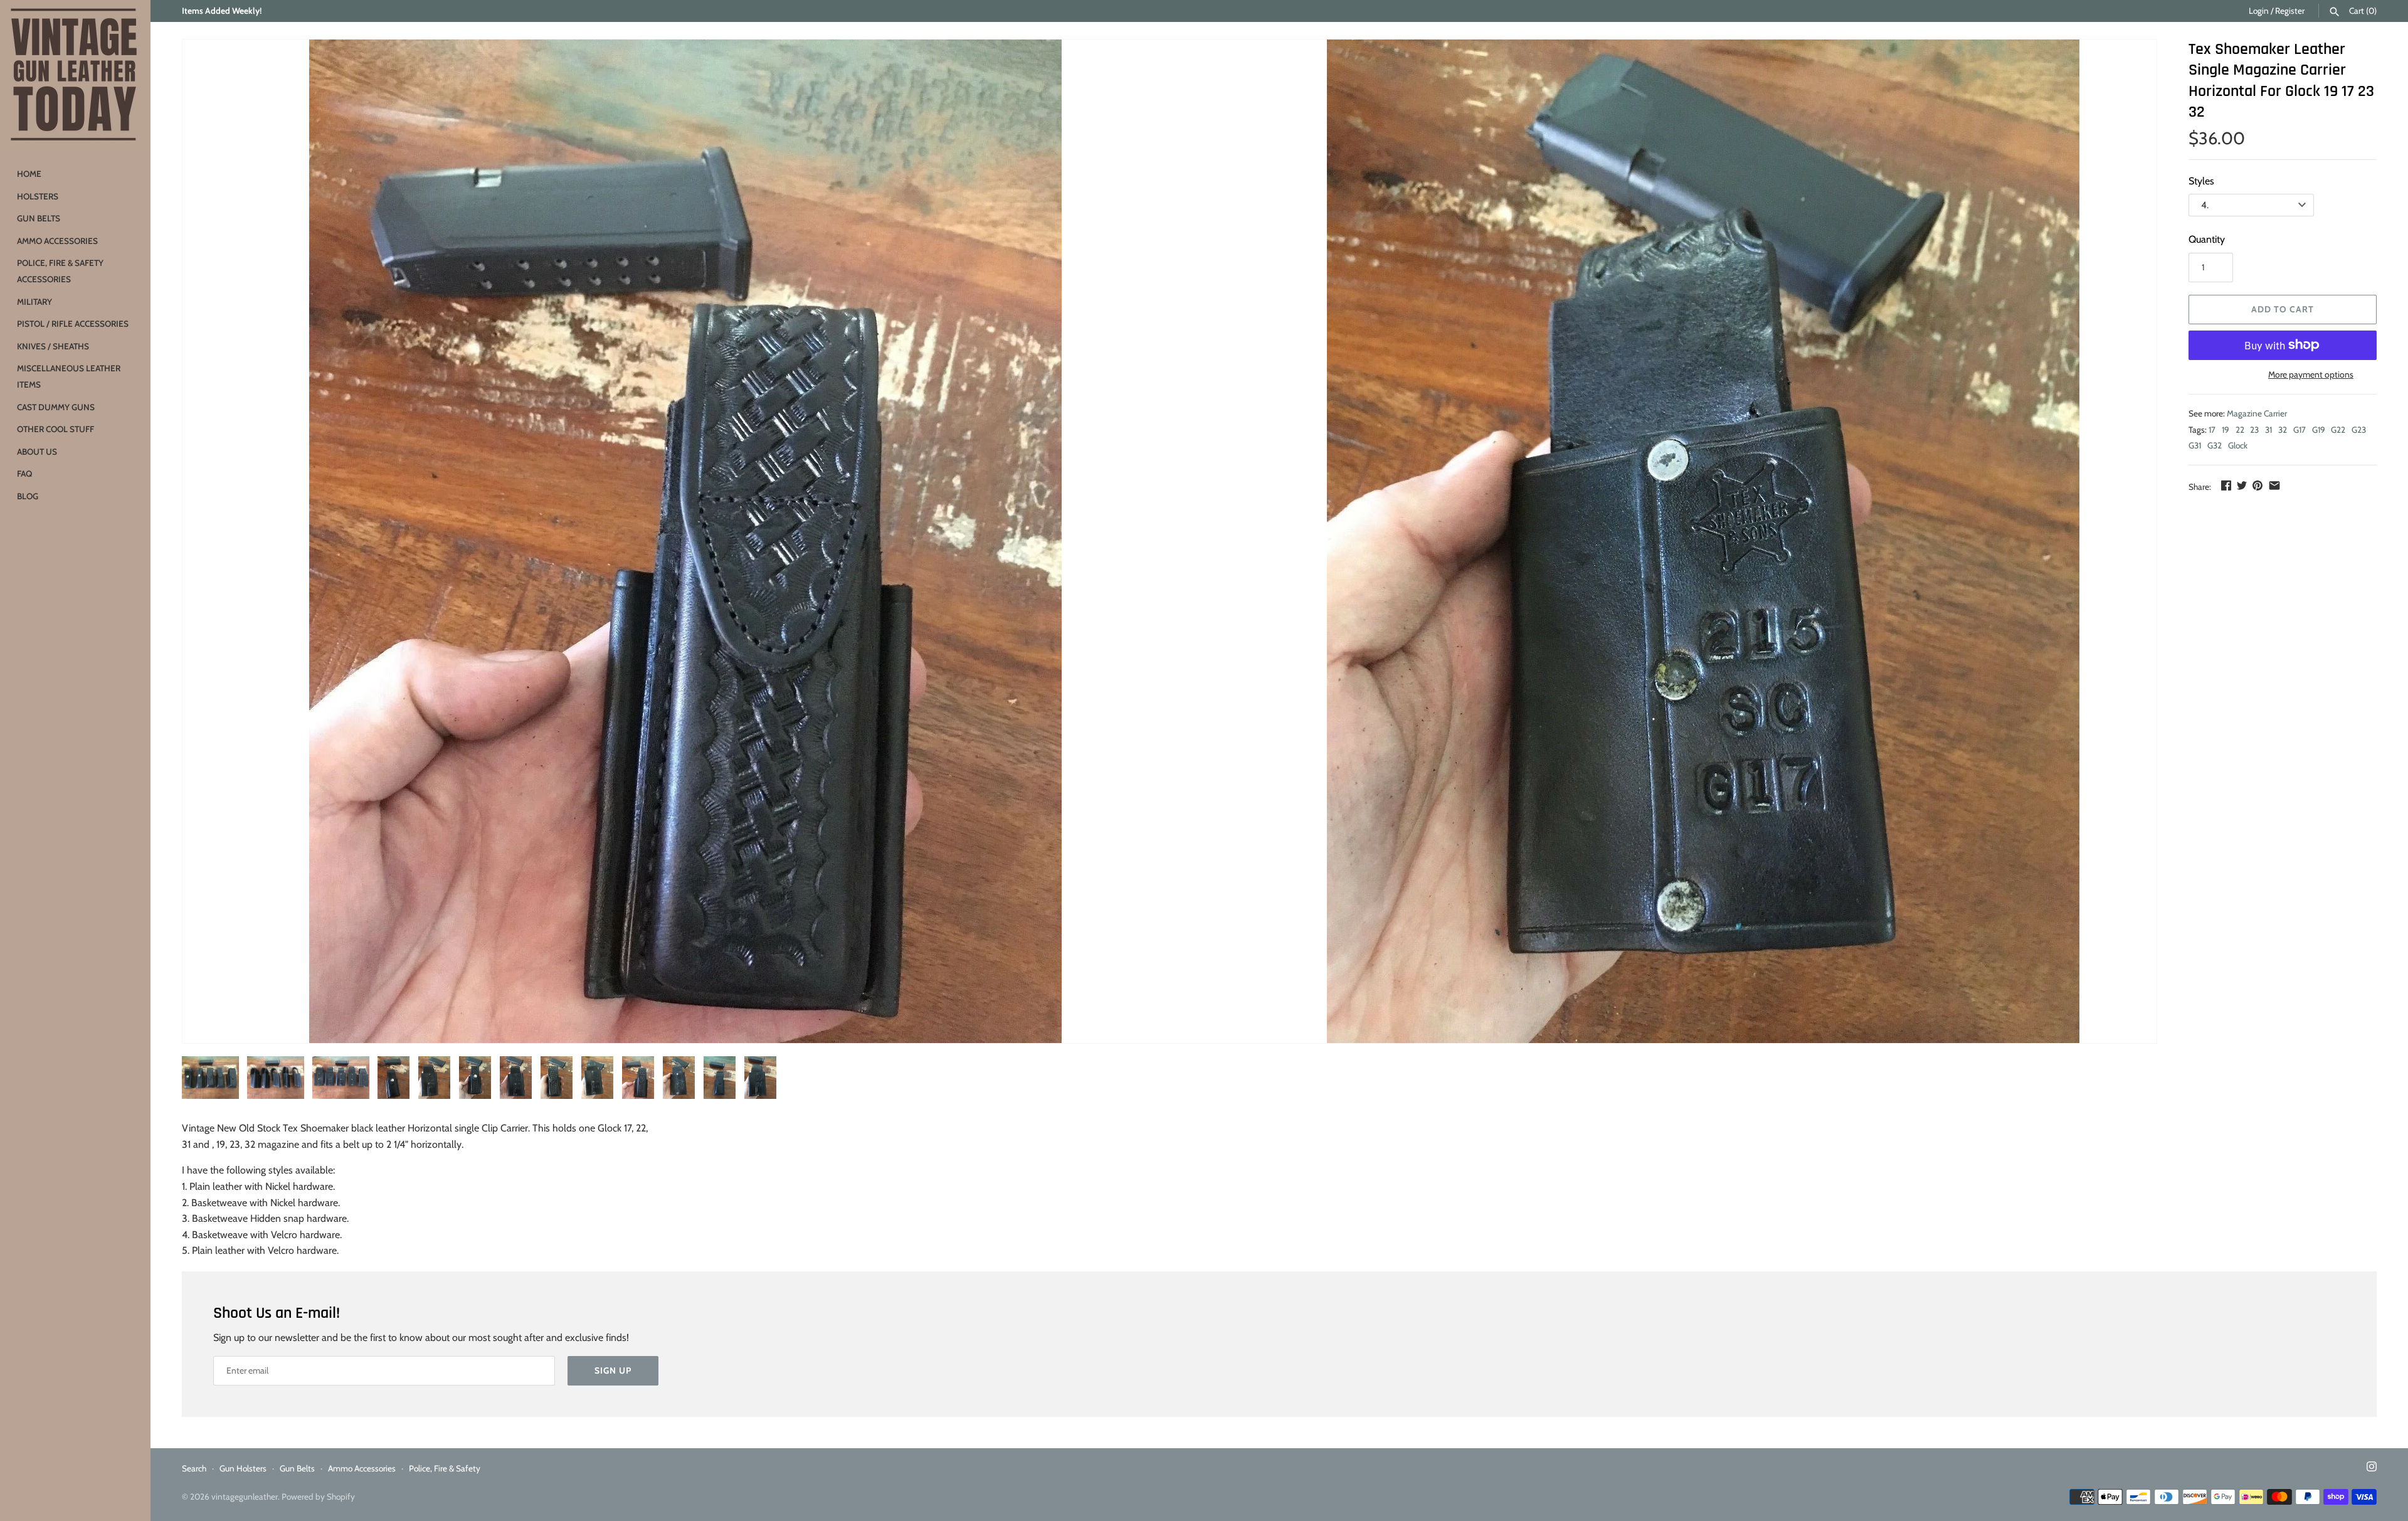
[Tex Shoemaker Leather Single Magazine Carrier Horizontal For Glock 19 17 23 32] (686, 541)
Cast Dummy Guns (56, 407)
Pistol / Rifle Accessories (73, 324)
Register (2290, 11)
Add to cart (2283, 309)
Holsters (38, 196)
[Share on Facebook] (2226, 485)
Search (194, 1468)
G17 (2300, 430)
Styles (2201, 181)
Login (2259, 11)
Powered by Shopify (318, 1497)
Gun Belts (39, 218)
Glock (2238, 445)
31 (2268, 430)
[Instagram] (2372, 1469)
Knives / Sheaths (53, 346)
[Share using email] (2274, 485)
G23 (2359, 430)
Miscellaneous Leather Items (69, 376)
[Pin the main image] (2257, 485)
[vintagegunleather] (75, 75)
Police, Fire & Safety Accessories (60, 271)
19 (2226, 430)
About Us (37, 452)
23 (2254, 430)
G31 (2195, 445)
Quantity (2207, 239)
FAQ (24, 474)
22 (2240, 430)
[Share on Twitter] (2242, 485)
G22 (2338, 430)
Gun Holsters (243, 1468)
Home (29, 174)
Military (34, 302)
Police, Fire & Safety (445, 1468)
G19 (2319, 430)
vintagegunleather (245, 1497)
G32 (2215, 445)
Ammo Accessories (57, 241)
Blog (28, 496)
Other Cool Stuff (55, 429)
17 (2212, 430)
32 (2283, 430)
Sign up (613, 1370)
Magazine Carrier (2257, 413)
